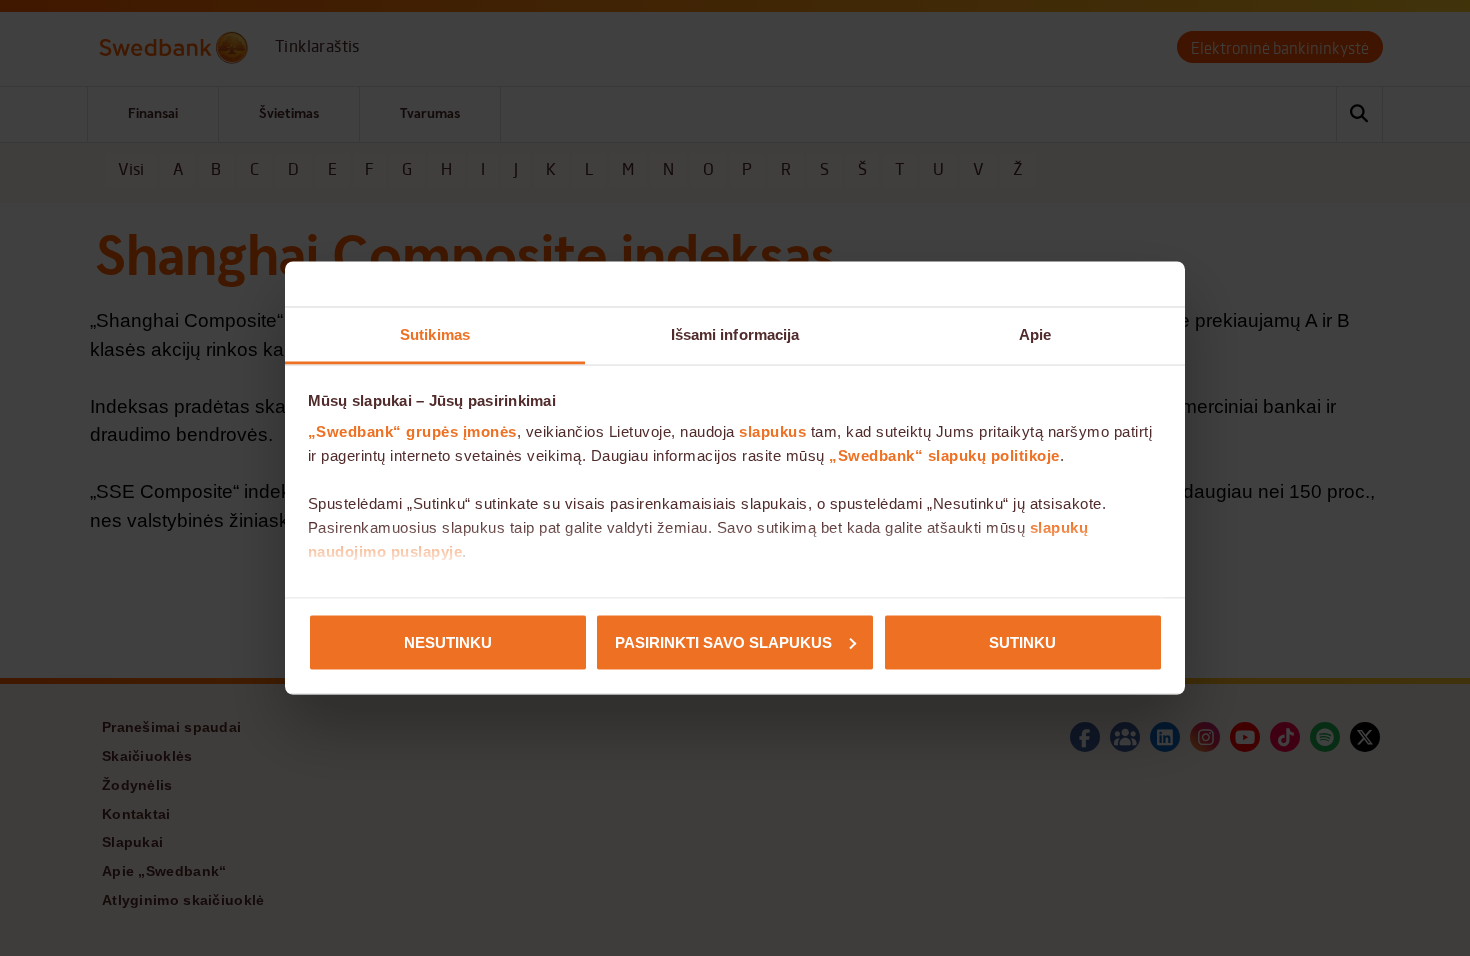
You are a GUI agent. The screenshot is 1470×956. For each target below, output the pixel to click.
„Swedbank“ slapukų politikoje (944, 455)
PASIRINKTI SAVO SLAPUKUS (723, 641)
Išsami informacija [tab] (735, 334)
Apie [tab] (1035, 334)
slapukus (772, 431)
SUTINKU (1022, 641)
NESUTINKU (448, 641)
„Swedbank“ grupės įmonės (412, 431)
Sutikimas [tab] (435, 334)
